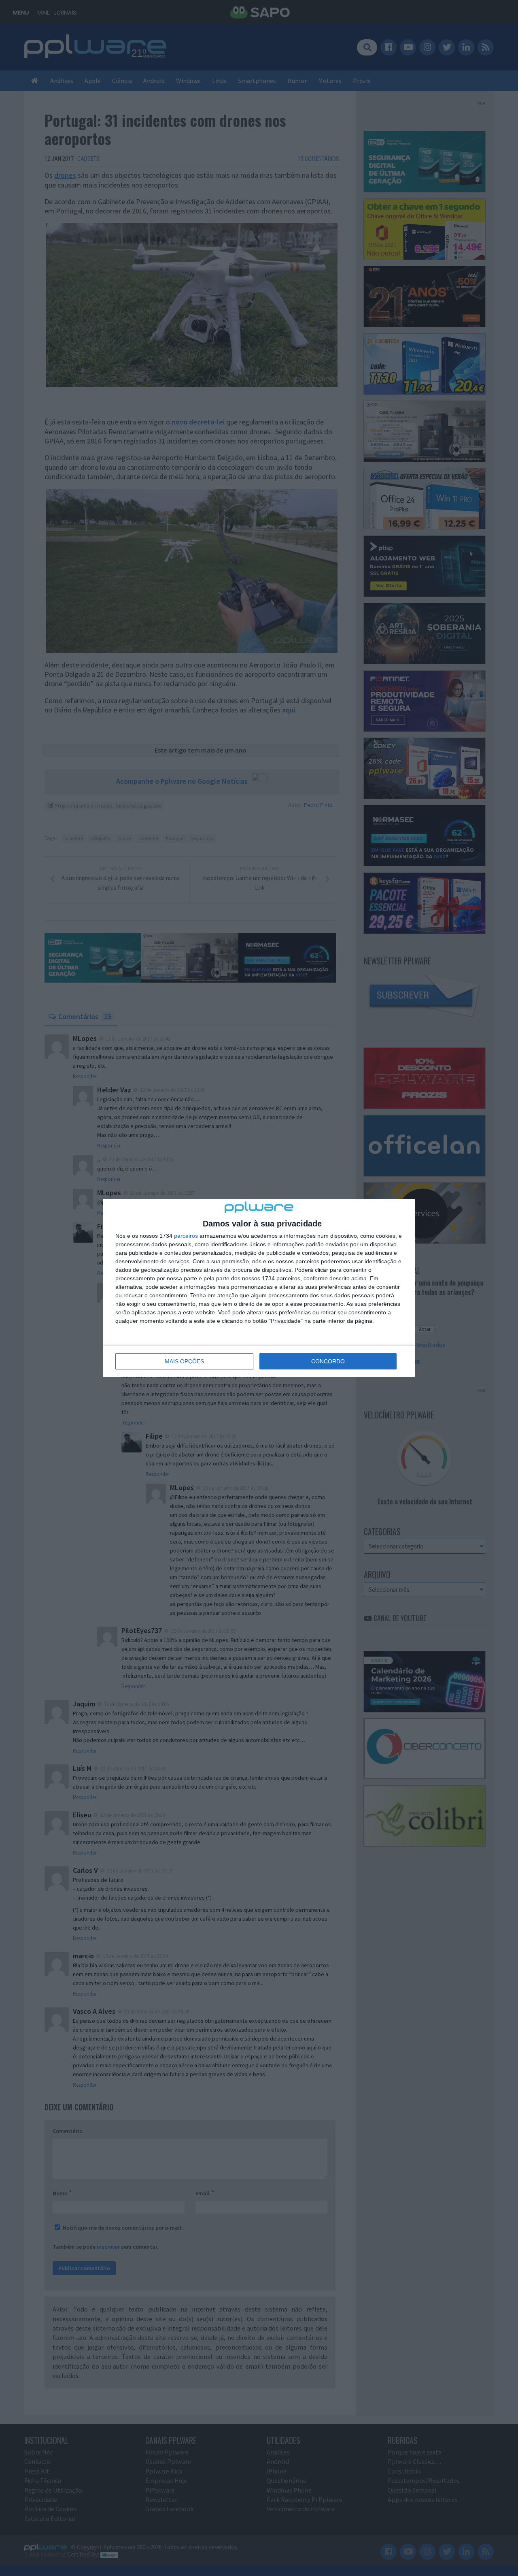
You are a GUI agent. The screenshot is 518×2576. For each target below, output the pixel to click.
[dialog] (259, 1288)
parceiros (186, 1236)
